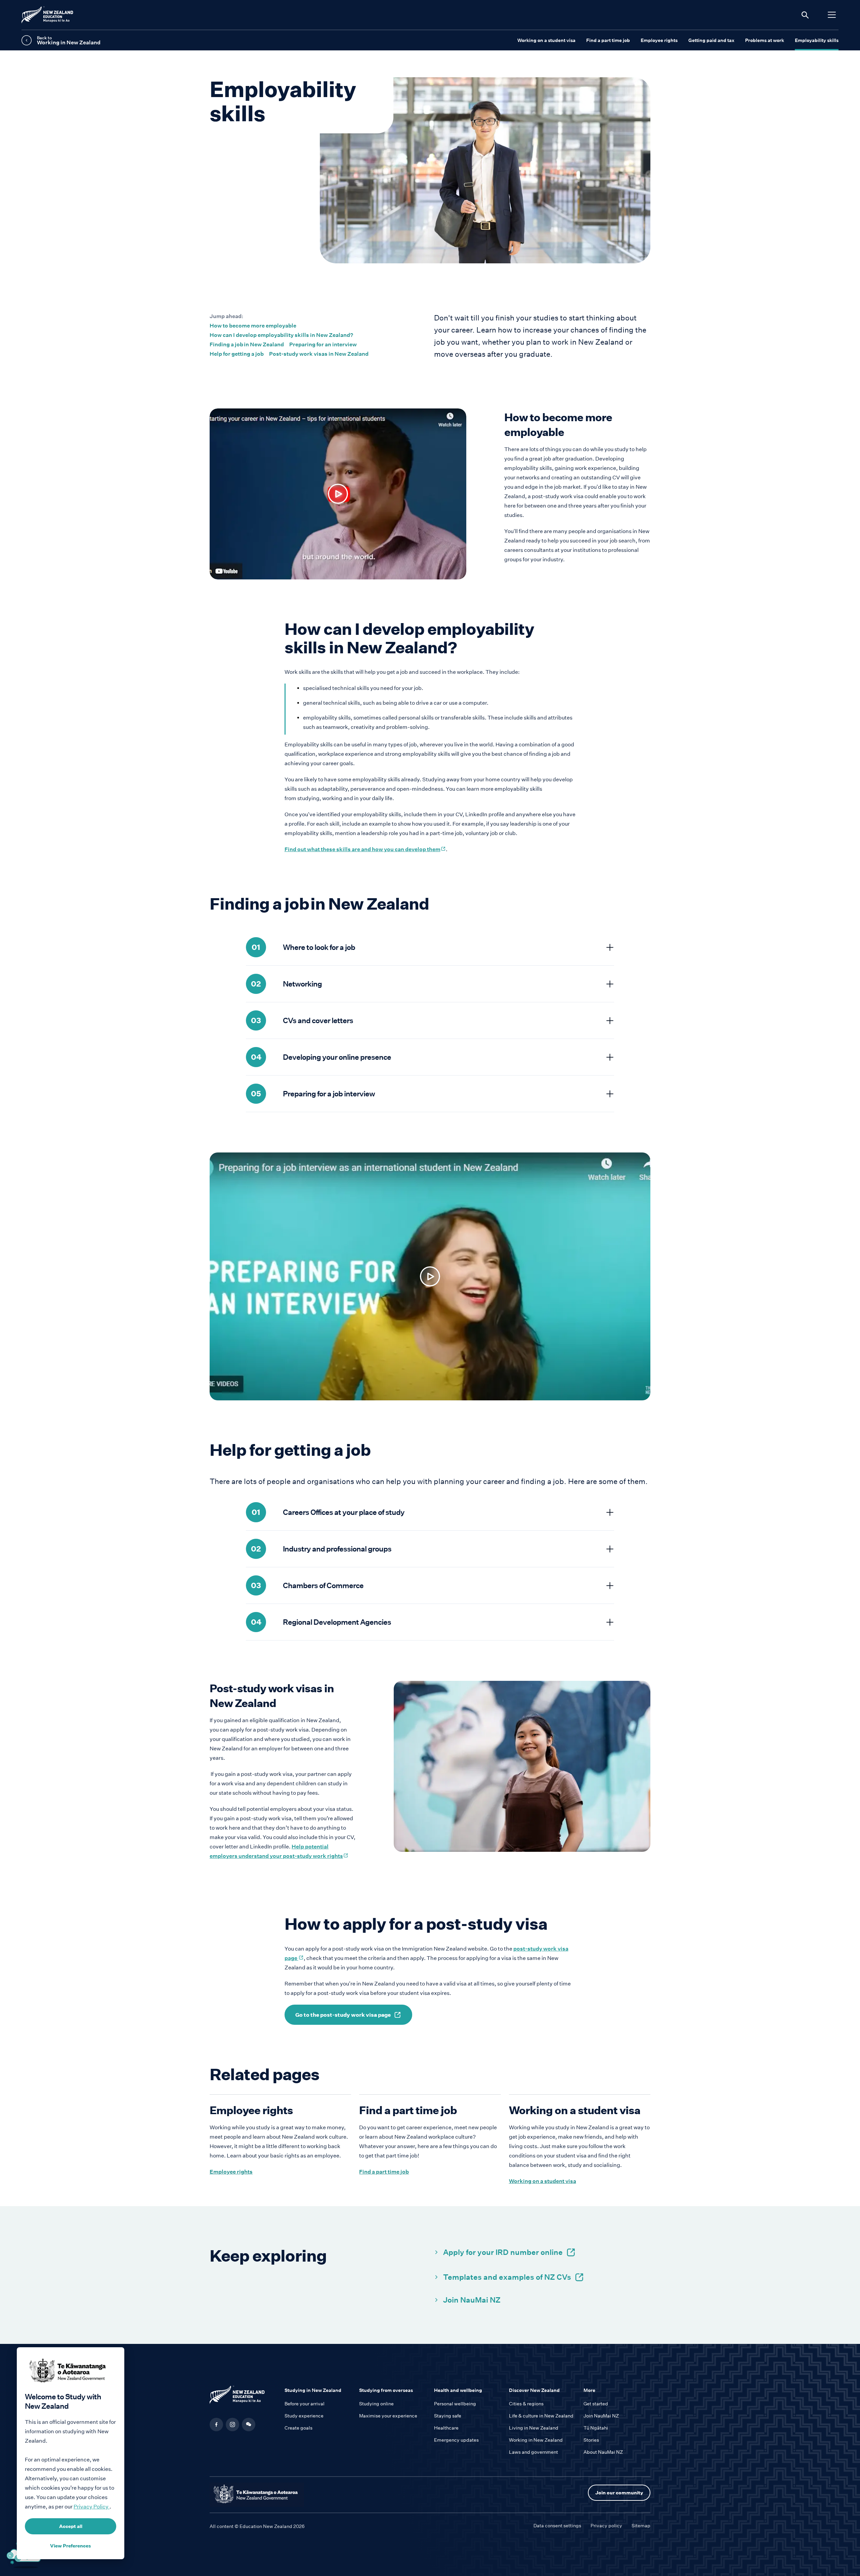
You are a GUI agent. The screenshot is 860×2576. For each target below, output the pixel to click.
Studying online (376, 2404)
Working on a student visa (546, 40)
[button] (249, 2425)
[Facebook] (216, 2425)
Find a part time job (608, 40)
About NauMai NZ (603, 2452)
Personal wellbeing (455, 2404)
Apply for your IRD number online (503, 2252)
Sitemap (641, 2526)
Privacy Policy (92, 2507)
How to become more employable (253, 326)
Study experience (304, 2416)
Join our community (619, 2493)
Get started (596, 2404)
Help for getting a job (237, 354)
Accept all (71, 2526)
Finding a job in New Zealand (247, 344)
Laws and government (533, 2452)
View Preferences (71, 2546)
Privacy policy (606, 2526)
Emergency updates (456, 2440)
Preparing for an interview (323, 344)
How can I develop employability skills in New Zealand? (281, 335)
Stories (591, 2440)
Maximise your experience (388, 2416)
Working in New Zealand (536, 2440)
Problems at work (765, 40)
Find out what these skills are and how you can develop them (365, 849)
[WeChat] (249, 2425)
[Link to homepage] (243, 2396)
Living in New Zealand (534, 2428)
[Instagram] (232, 2425)
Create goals (298, 2428)
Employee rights (659, 40)
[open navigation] (832, 15)
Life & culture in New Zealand (541, 2416)
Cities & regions (526, 2404)
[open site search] (805, 15)
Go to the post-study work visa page (343, 2015)
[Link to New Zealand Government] (257, 2495)
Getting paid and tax (711, 40)
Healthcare (446, 2428)
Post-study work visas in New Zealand (319, 354)
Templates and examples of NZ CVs (507, 2277)
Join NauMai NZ (472, 2300)
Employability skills (817, 40)
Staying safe (448, 2416)
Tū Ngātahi (596, 2428)
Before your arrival (305, 2404)
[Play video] (338, 494)
